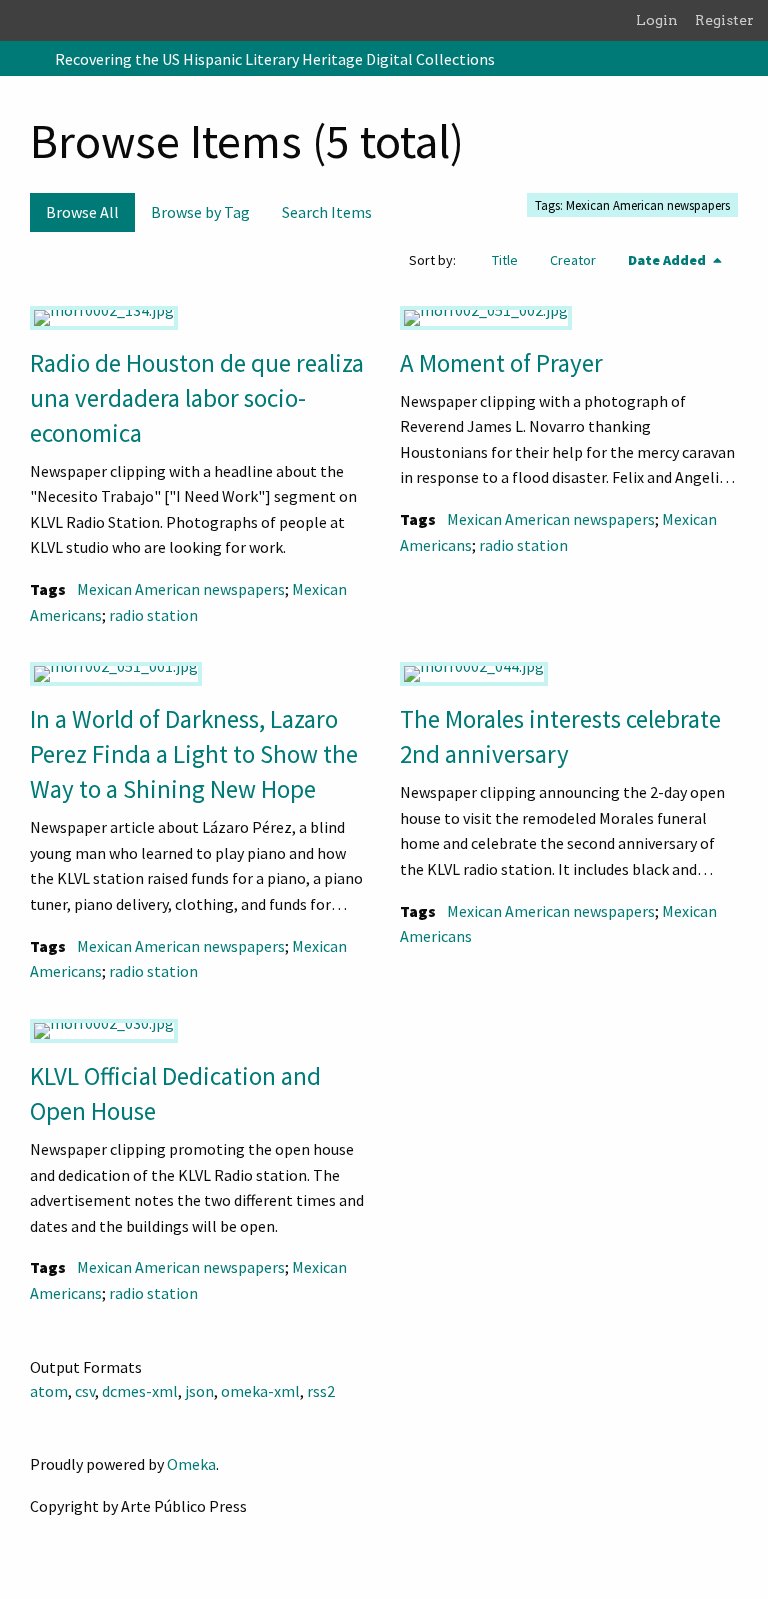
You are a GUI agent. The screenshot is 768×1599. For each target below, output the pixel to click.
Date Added (668, 260)
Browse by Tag (200, 212)
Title (505, 260)
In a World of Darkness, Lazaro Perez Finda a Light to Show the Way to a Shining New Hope (194, 754)
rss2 (321, 1391)
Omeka (191, 1464)
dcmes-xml (140, 1391)
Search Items (327, 212)
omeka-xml (260, 1391)
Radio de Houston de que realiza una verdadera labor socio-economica (197, 398)
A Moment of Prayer (501, 363)
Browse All (82, 212)
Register (724, 20)
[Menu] (23, 59)
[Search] (751, 59)
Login (657, 20)
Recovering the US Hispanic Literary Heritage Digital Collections (275, 59)
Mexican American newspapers (181, 589)
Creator (573, 260)
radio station (153, 615)
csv (85, 1391)
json (199, 1391)
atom (49, 1391)
